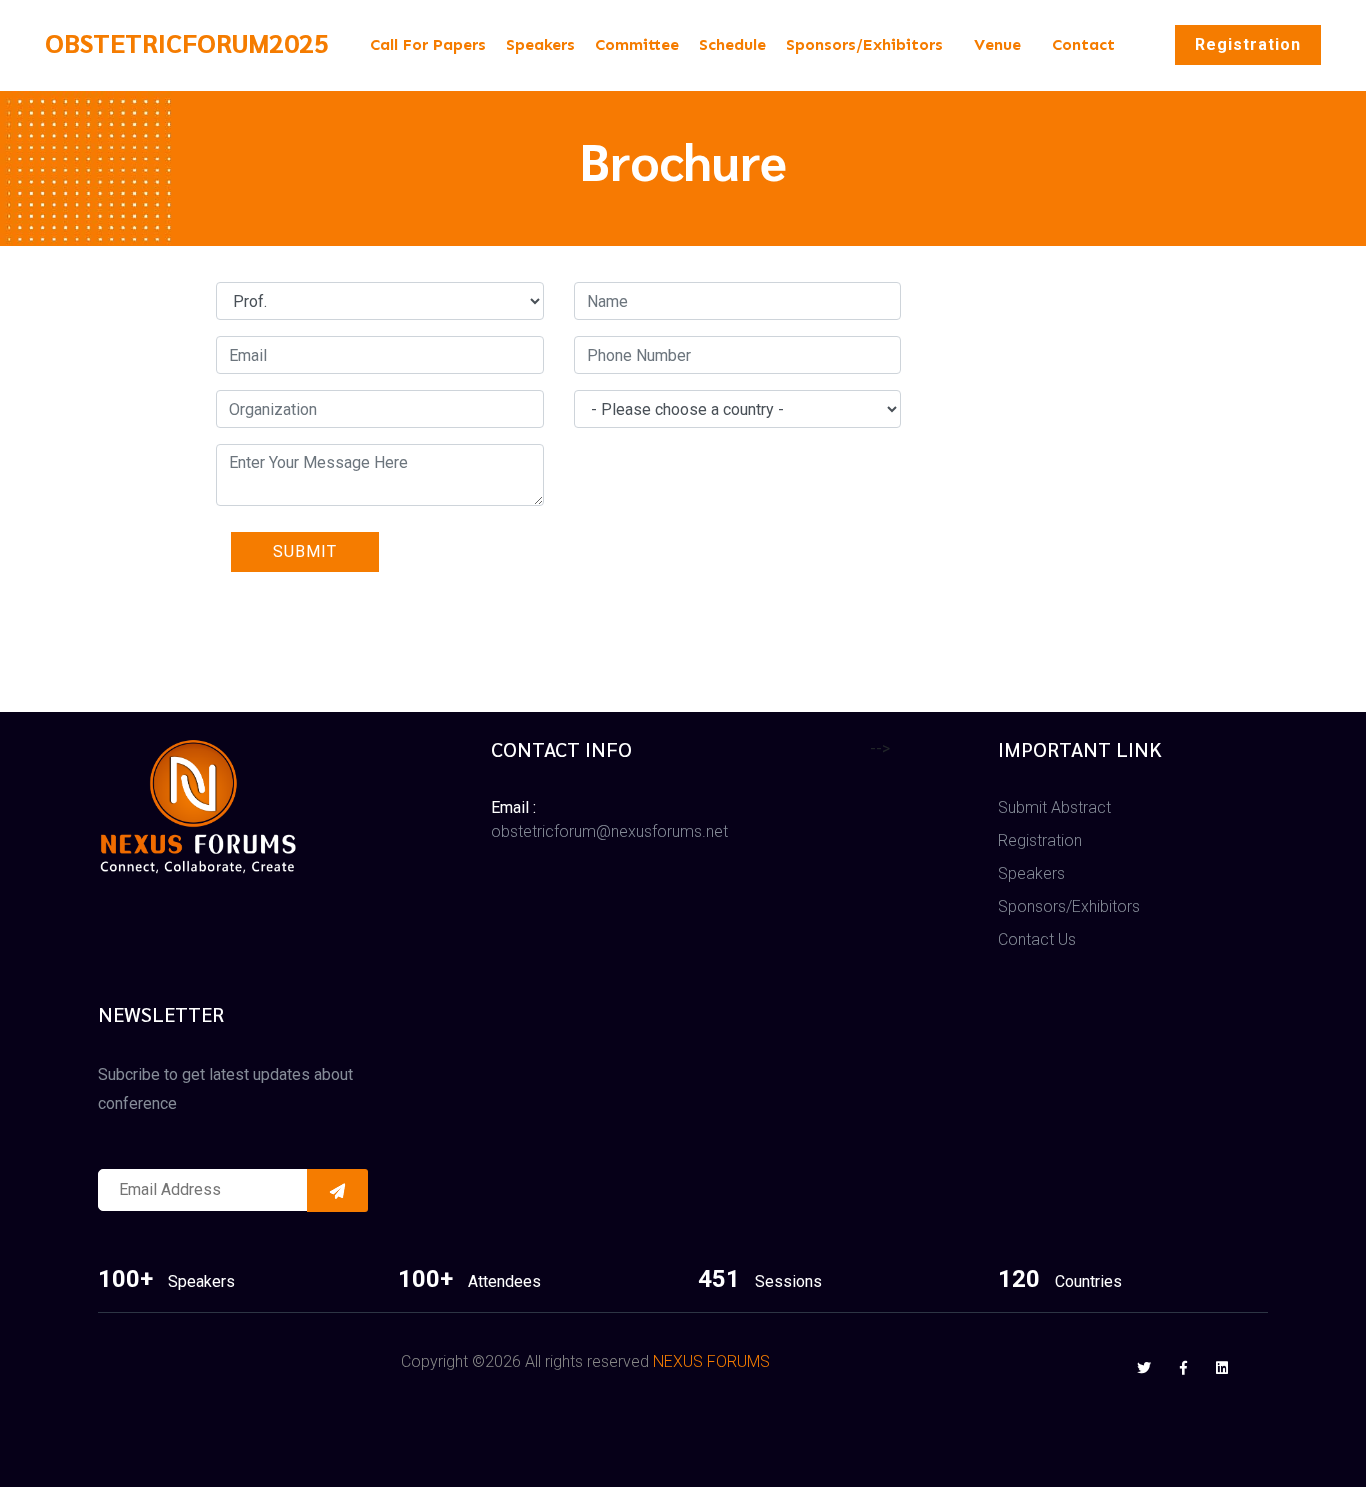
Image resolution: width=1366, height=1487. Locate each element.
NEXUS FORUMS (711, 1361)
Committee (637, 44)
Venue (997, 44)
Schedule (732, 44)
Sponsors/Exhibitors (864, 44)
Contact (1083, 44)
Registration (1248, 44)
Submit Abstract (1054, 807)
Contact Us (1037, 939)
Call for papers (428, 44)
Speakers (540, 44)
